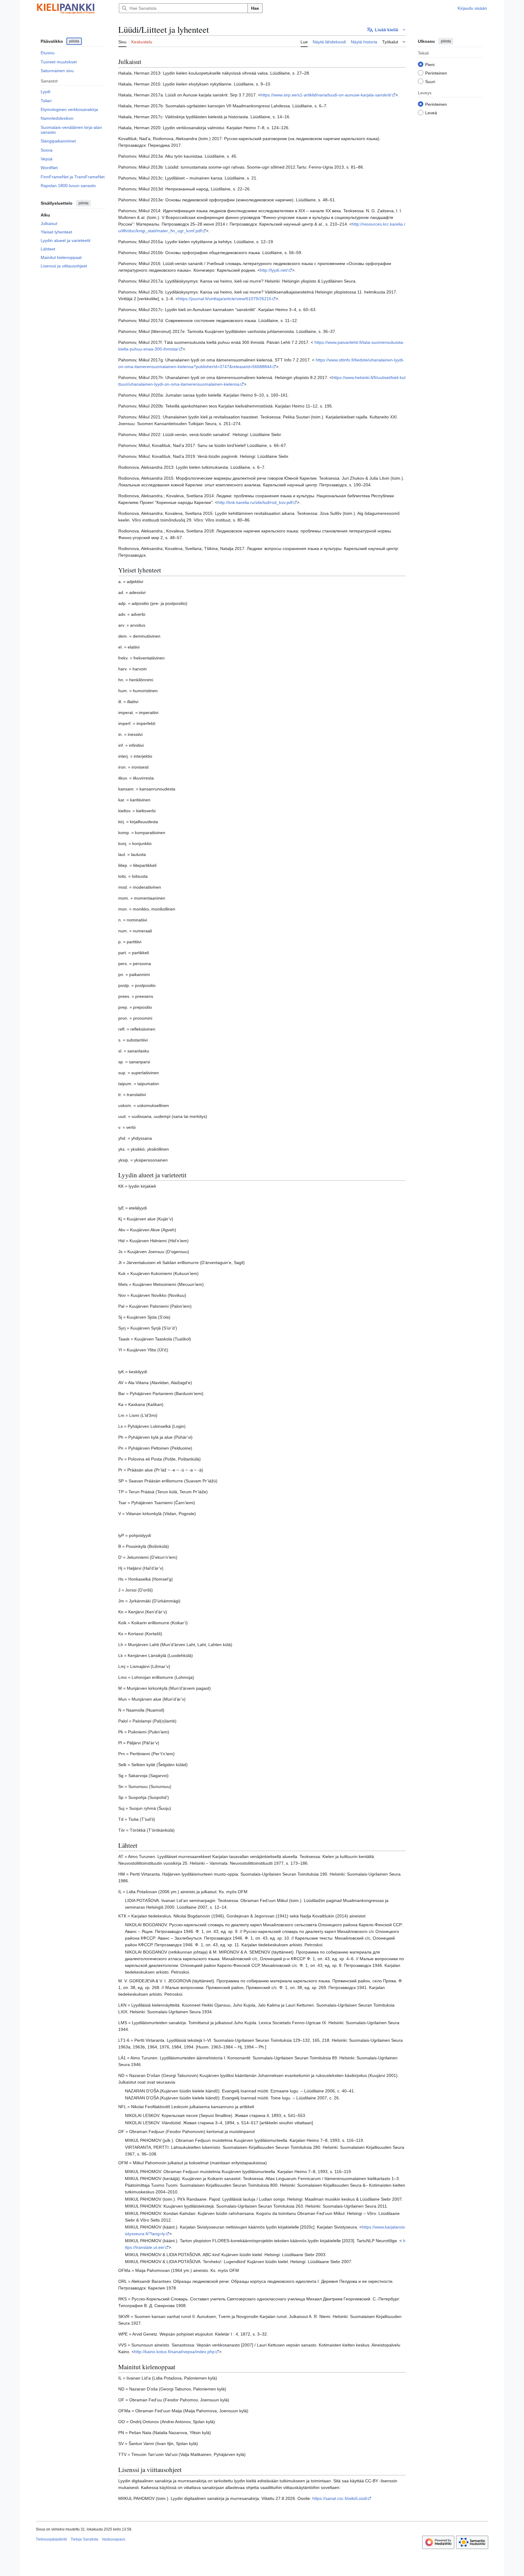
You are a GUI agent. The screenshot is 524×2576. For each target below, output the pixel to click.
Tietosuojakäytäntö (51, 2539)
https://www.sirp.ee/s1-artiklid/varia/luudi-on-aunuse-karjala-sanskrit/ (326, 95)
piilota (74, 41)
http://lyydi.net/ (274, 270)
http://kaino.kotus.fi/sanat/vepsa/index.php (174, 2352)
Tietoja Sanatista (84, 2539)
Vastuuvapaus (114, 2539)
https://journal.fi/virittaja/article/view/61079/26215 (225, 299)
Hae (255, 8)
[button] (386, 30)
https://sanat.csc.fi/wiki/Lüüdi (340, 2498)
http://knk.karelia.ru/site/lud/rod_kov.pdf (255, 502)
